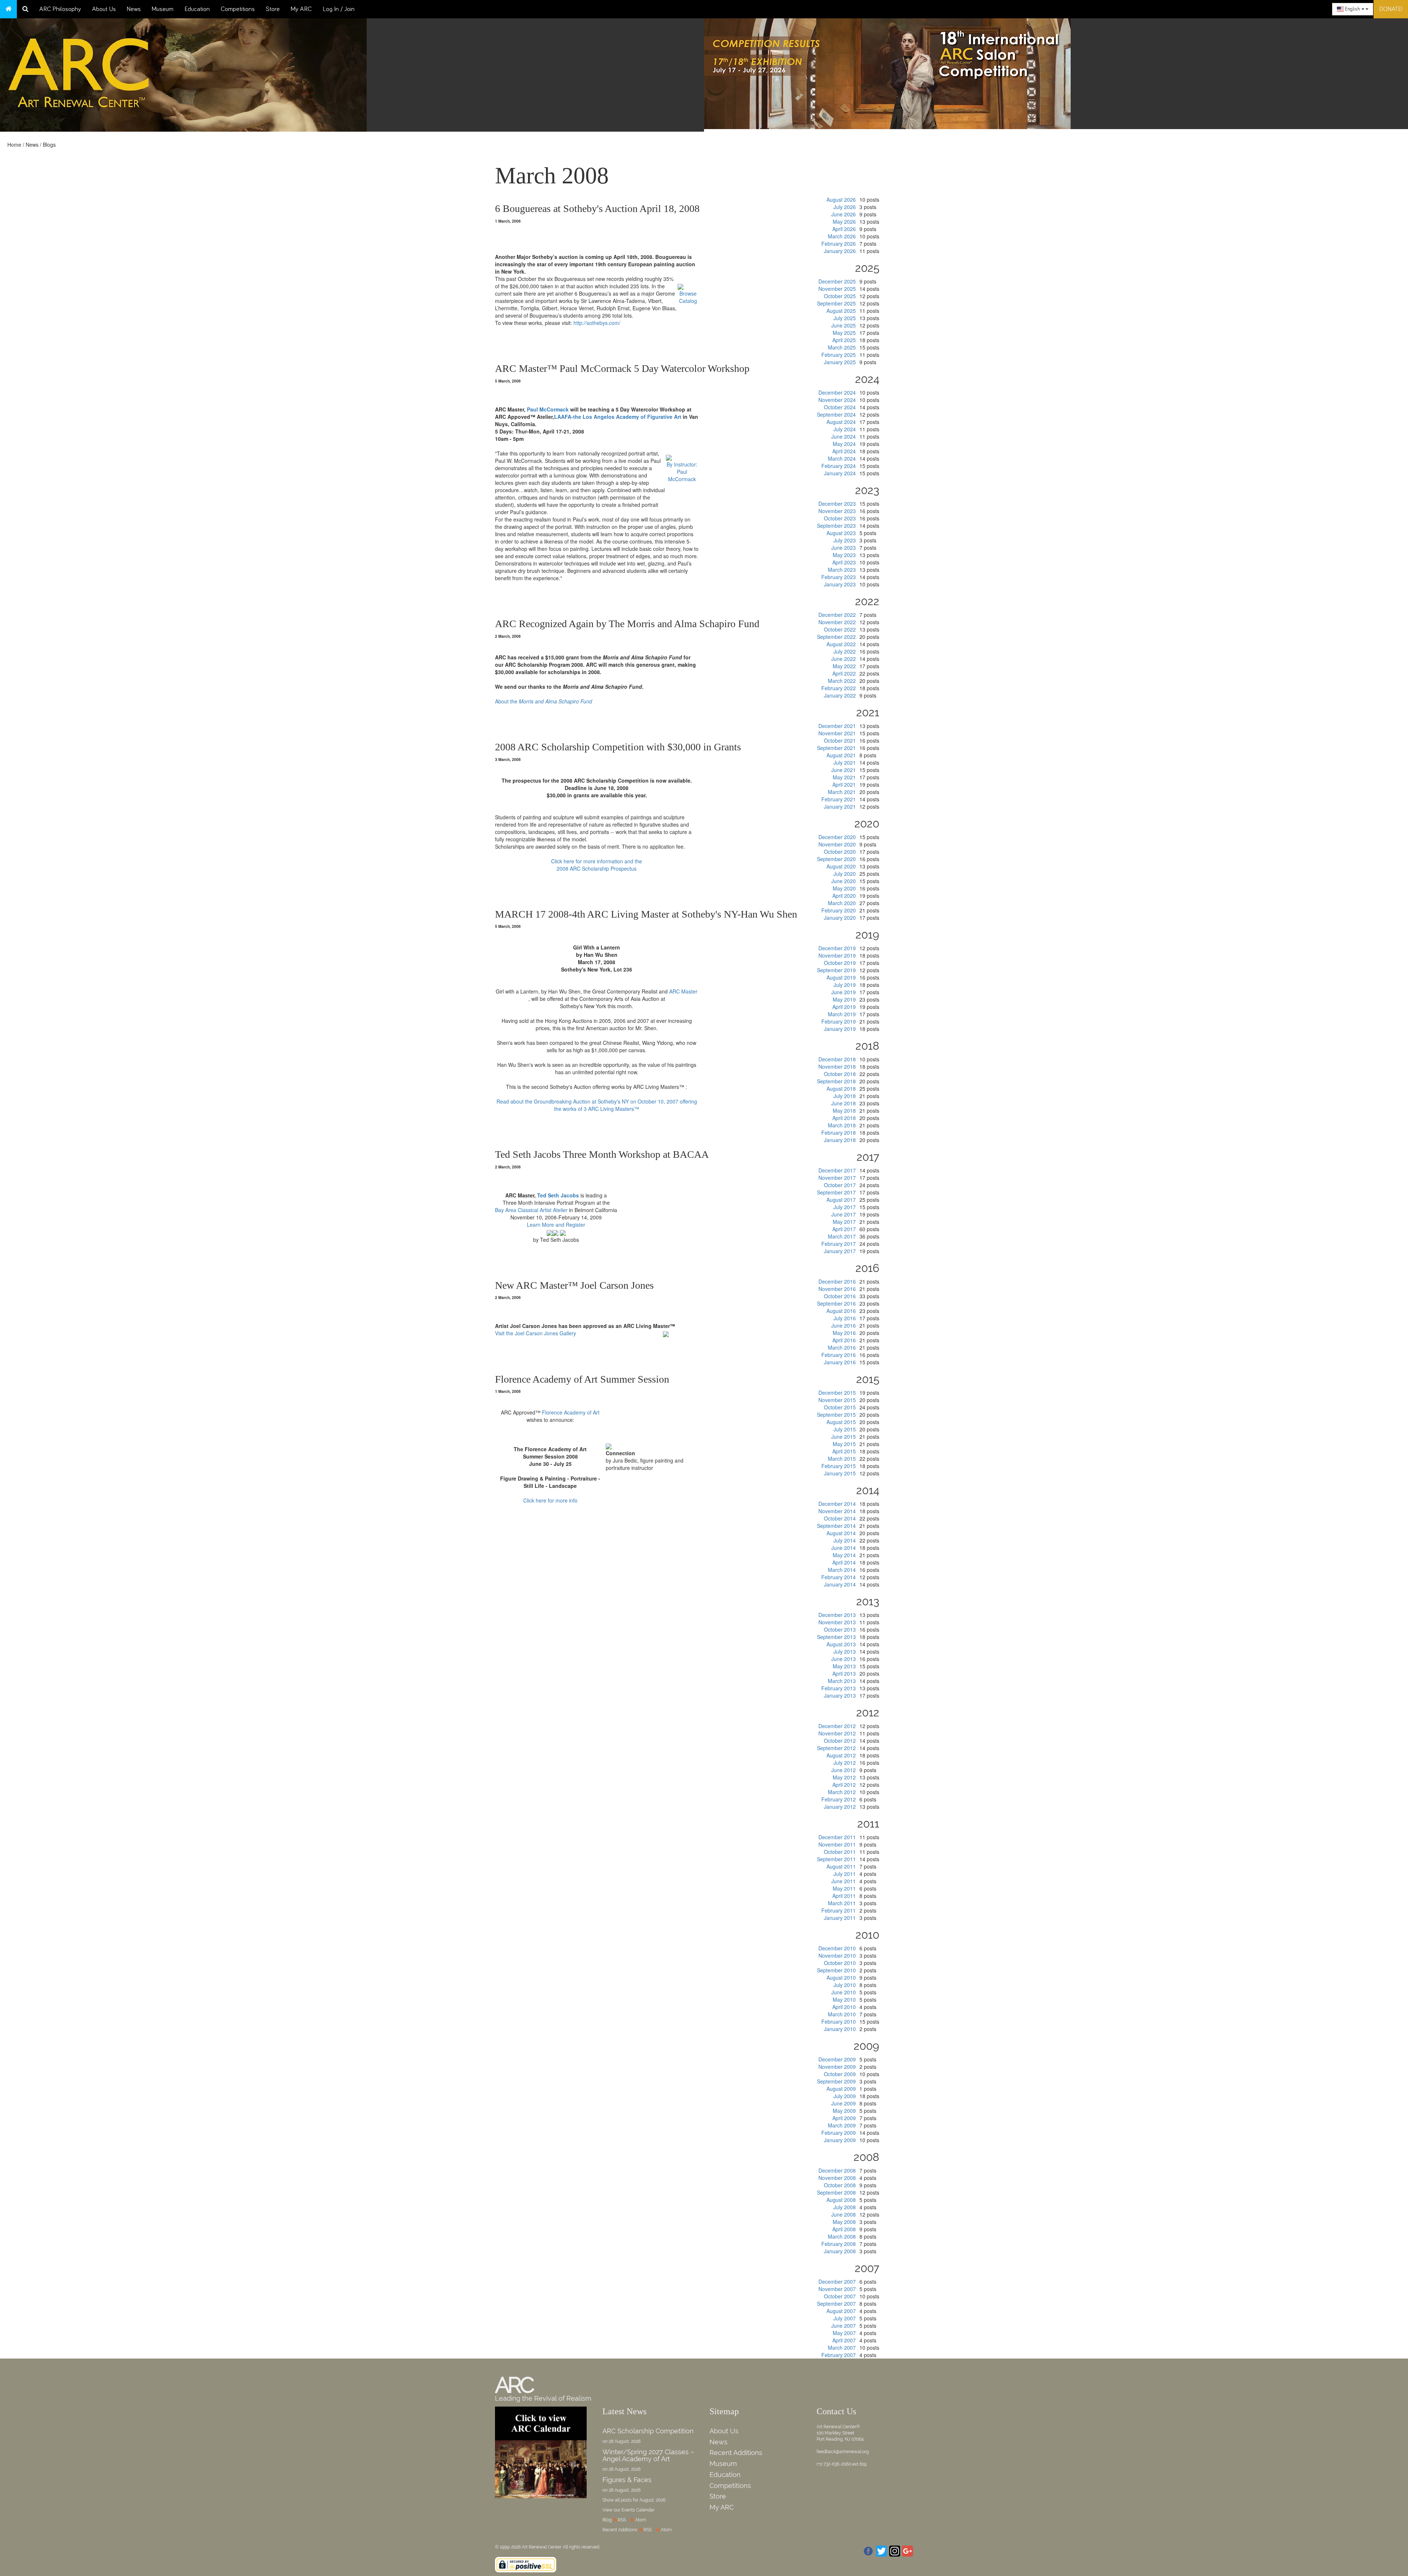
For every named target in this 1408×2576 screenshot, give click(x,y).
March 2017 (842, 1236)
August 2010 (841, 1977)
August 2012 (841, 1755)
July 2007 (845, 2318)
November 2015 (837, 1400)
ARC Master (683, 991)
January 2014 (840, 1584)
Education (197, 9)
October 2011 (840, 1852)
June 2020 (844, 881)
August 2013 (841, 1644)
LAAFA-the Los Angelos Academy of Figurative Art (618, 417)
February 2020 (839, 910)
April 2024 (844, 451)
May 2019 (844, 999)
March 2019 (842, 1014)
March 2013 (842, 1681)
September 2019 (836, 970)
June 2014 (844, 1548)
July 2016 (845, 1318)
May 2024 (844, 444)
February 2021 (839, 799)
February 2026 (839, 244)
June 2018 (844, 1103)
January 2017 (840, 1251)
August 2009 (841, 2089)
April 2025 (844, 340)
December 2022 (837, 615)
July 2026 (845, 207)
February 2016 (839, 1355)
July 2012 (845, 1763)
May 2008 (844, 2222)
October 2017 (840, 1185)
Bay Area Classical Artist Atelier (531, 1210)
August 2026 (841, 200)
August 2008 (841, 2200)
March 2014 (842, 1570)
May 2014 (844, 1555)
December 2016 (837, 1281)
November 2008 (837, 2178)
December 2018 (837, 1059)
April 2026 (844, 229)
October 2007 (840, 2296)
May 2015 (844, 1444)
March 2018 (842, 1125)
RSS (622, 2520)
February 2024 (839, 466)
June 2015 (844, 1437)
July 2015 (845, 1429)
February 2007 (839, 2355)
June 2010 (844, 1992)
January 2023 (840, 584)
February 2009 (839, 2133)
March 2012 (842, 1792)
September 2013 (836, 1637)
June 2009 (844, 2103)
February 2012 (839, 1799)
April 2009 (844, 2118)
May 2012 (844, 1777)
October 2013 (840, 1629)
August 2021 (841, 755)
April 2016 (844, 1340)
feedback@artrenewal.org (843, 2452)
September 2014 (836, 1526)
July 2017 (845, 1207)
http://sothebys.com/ (596, 323)
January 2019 (840, 1029)
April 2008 (844, 2229)
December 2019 (837, 948)
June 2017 (844, 1214)
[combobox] (1353, 9)
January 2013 (840, 1695)
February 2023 (839, 577)
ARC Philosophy (60, 9)
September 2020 (836, 859)
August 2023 (841, 533)
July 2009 (845, 2096)
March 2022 (842, 681)
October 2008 (840, 2185)
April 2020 (844, 896)
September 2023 (836, 526)
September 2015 (836, 1415)
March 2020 (842, 903)
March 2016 (842, 1347)
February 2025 (839, 355)
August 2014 (841, 1533)
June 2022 (844, 659)
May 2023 (844, 555)
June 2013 (844, 1659)
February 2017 (839, 1244)
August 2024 (841, 422)
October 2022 (840, 629)
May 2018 (844, 1110)
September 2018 (836, 1081)
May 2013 (844, 1666)
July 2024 (845, 429)
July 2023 (845, 540)
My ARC (301, 9)
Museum (163, 9)
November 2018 (837, 1066)
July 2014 (845, 1540)
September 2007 (836, 2304)
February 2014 (839, 1577)
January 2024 (840, 473)
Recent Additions (736, 2453)
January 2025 (840, 362)
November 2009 (837, 2067)
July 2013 (845, 1651)
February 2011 (839, 1910)
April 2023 (844, 562)
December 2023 (837, 504)
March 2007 (842, 2348)
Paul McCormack (548, 409)
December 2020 (837, 837)
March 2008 (842, 2236)
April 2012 (844, 1785)
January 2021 (840, 806)
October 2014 (840, 1518)
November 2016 (837, 1289)
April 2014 (844, 1562)
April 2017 (844, 1229)
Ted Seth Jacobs (558, 1195)
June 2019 (844, 992)
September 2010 (836, 1970)
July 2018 (845, 1096)
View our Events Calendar (628, 2510)
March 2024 (842, 458)
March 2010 (842, 2014)
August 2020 (841, 866)
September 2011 (836, 1859)
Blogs (49, 144)
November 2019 (837, 955)
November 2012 (837, 1733)
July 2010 (845, 1985)
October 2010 (840, 1963)
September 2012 (836, 1748)
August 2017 (841, 1200)
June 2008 (844, 2214)
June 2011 (844, 1881)
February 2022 (839, 688)
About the (544, 701)
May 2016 (844, 1333)
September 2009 (836, 2081)
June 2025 (844, 325)
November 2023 (837, 511)
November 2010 (837, 1955)
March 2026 (842, 236)
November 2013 (837, 1622)
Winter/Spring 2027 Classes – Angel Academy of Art (648, 2456)
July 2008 (845, 2207)
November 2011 (837, 1844)
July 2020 (845, 874)
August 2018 (841, 1088)
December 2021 (837, 726)
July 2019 (845, 985)
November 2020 (837, 844)
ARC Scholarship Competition (648, 2431)
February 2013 (839, 1688)
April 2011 (844, 1896)
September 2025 (836, 303)
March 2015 (842, 1459)
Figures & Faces (627, 2480)
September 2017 (836, 1192)
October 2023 (840, 518)
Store (273, 9)
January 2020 (840, 918)
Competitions (238, 9)
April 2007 (844, 2340)
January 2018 (840, 1140)
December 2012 (837, 1726)
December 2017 (837, 1170)
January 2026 (840, 251)
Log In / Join (339, 9)
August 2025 (841, 311)
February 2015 (839, 1466)
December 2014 (837, 1504)
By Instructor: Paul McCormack (682, 472)
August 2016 (841, 1311)
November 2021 (837, 733)
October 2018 (840, 1074)
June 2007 (844, 2326)
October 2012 (840, 1741)
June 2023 (844, 548)
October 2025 (840, 296)
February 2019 (839, 1021)
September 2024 (836, 414)
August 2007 (841, 2311)
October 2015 (840, 1407)
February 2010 (839, 2021)
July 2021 (845, 762)
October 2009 (840, 2074)
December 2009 (837, 2059)
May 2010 (844, 1999)
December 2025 (837, 281)
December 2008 (837, 2170)
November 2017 (837, 1178)
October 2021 (840, 740)
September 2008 (836, 2192)
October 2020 (840, 852)
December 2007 (837, 2282)
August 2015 (841, 1422)
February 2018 (839, 1133)
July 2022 (845, 651)
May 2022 (844, 666)
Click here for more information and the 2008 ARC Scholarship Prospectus (597, 865)
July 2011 (845, 1874)
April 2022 (844, 673)
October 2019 (840, 963)
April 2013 (844, 1673)
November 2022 (837, 622)
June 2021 (844, 770)
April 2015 (844, 1451)
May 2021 (844, 777)
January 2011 (840, 1918)
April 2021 (844, 784)
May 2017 (844, 1222)
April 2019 (844, 1007)
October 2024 (840, 407)
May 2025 (844, 333)
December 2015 (837, 1393)
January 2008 (840, 2251)
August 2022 (841, 644)
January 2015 (840, 1473)
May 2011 (844, 1888)
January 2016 (840, 1362)
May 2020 (844, 888)
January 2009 (840, 2140)
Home (14, 144)
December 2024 (837, 392)
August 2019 (841, 977)
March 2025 (842, 347)
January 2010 (840, 2029)
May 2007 (844, 2333)
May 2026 (844, 222)
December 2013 (837, 1615)
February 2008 (839, 2244)
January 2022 (840, 695)
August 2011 (841, 1866)
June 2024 (844, 436)
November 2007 (837, 2289)
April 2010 (844, 2007)
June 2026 (844, 214)
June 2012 (844, 1770)
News (134, 9)
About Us (104, 9)
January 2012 (840, 1807)
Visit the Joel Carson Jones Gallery (536, 1333)
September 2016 (836, 1303)
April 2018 (844, 1118)
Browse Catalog (688, 297)
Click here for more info (550, 1500)
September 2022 (836, 637)
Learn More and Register (556, 1225)
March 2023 (842, 570)
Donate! (1391, 9)
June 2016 (844, 1325)
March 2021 (842, 792)
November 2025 (837, 289)
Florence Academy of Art (571, 1412)
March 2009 (842, 2125)
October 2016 (840, 1296)
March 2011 (842, 1903)
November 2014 (837, 1511)
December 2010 (837, 1948)
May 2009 (844, 2111)
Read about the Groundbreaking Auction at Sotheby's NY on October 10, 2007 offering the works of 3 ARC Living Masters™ (597, 1105)
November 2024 (837, 400)
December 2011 (837, 1837)
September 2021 (836, 748)
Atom (641, 2520)
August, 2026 (652, 2500)
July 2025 (845, 318)
